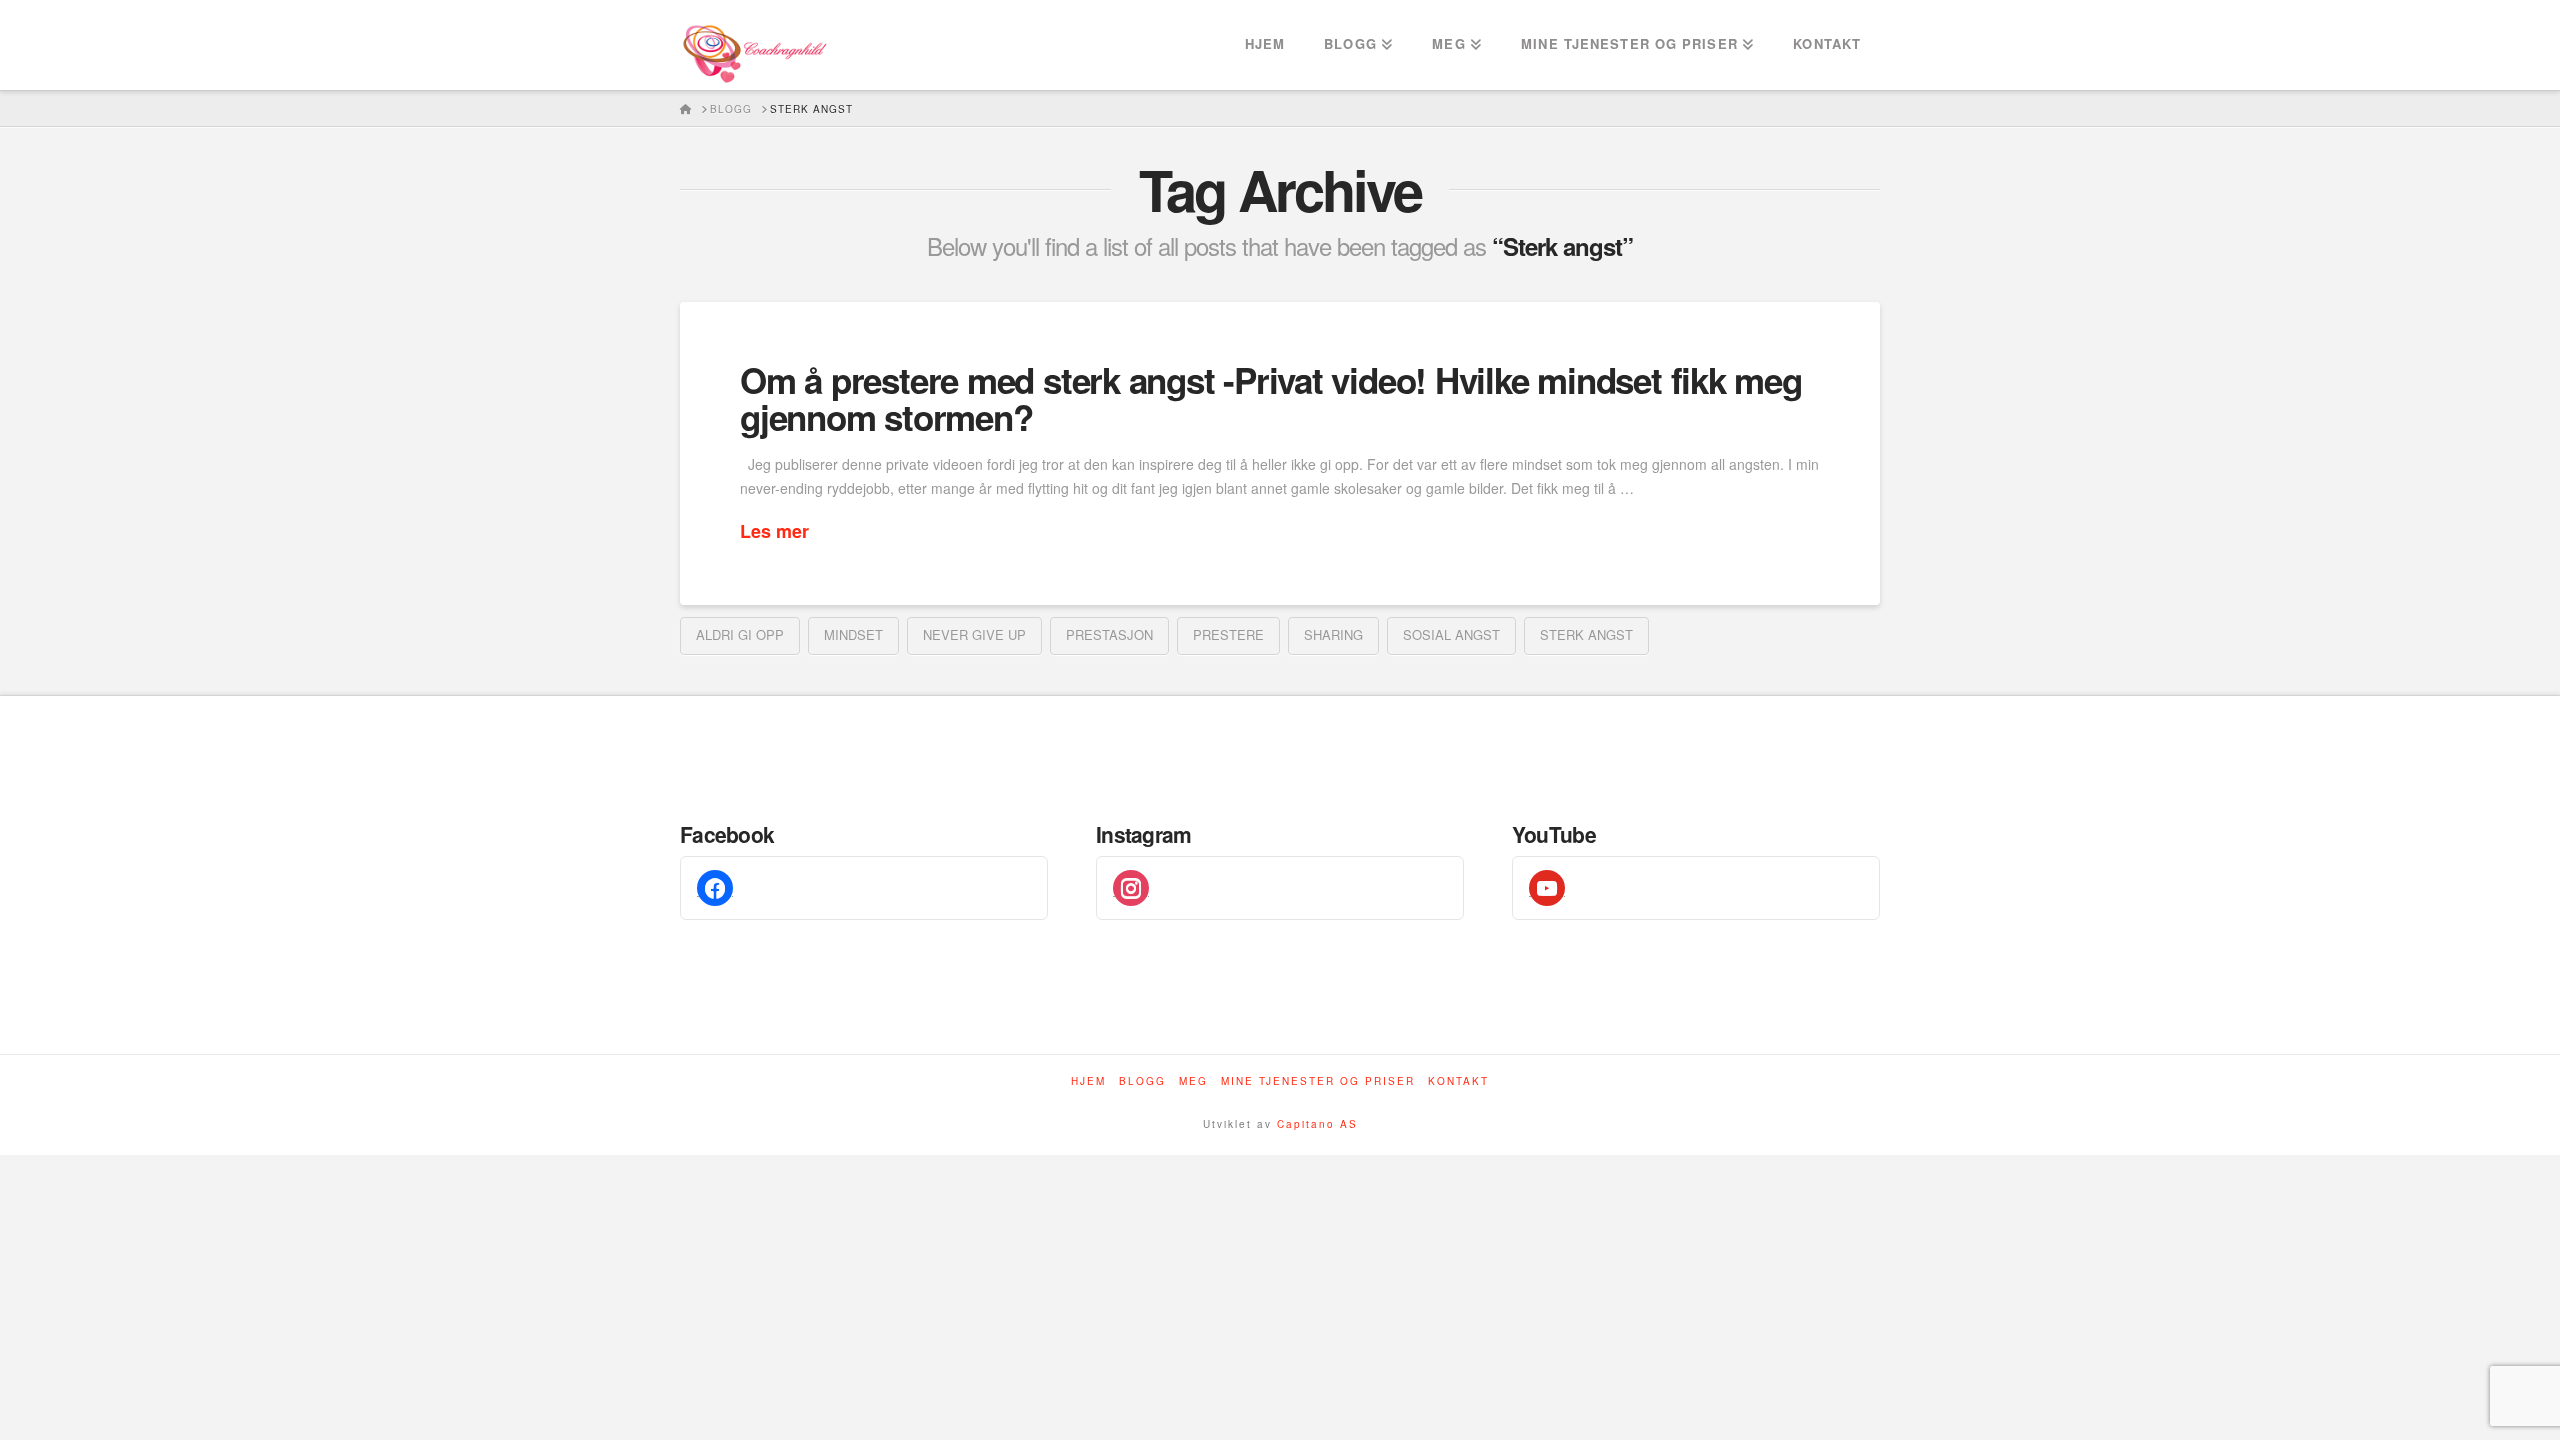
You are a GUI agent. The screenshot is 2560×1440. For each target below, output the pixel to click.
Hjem (1088, 1081)
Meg (1193, 1081)
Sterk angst (1586, 634)
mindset (853, 634)
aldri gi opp (740, 634)
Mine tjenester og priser (1318, 1081)
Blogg (1142, 1081)
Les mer (774, 531)
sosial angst (1451, 634)
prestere (1228, 634)
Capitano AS (1317, 1124)
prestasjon (1109, 634)
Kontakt (1458, 1081)
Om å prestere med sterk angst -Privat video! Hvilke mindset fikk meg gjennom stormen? (1271, 398)
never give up (974, 634)
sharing (1333, 634)
